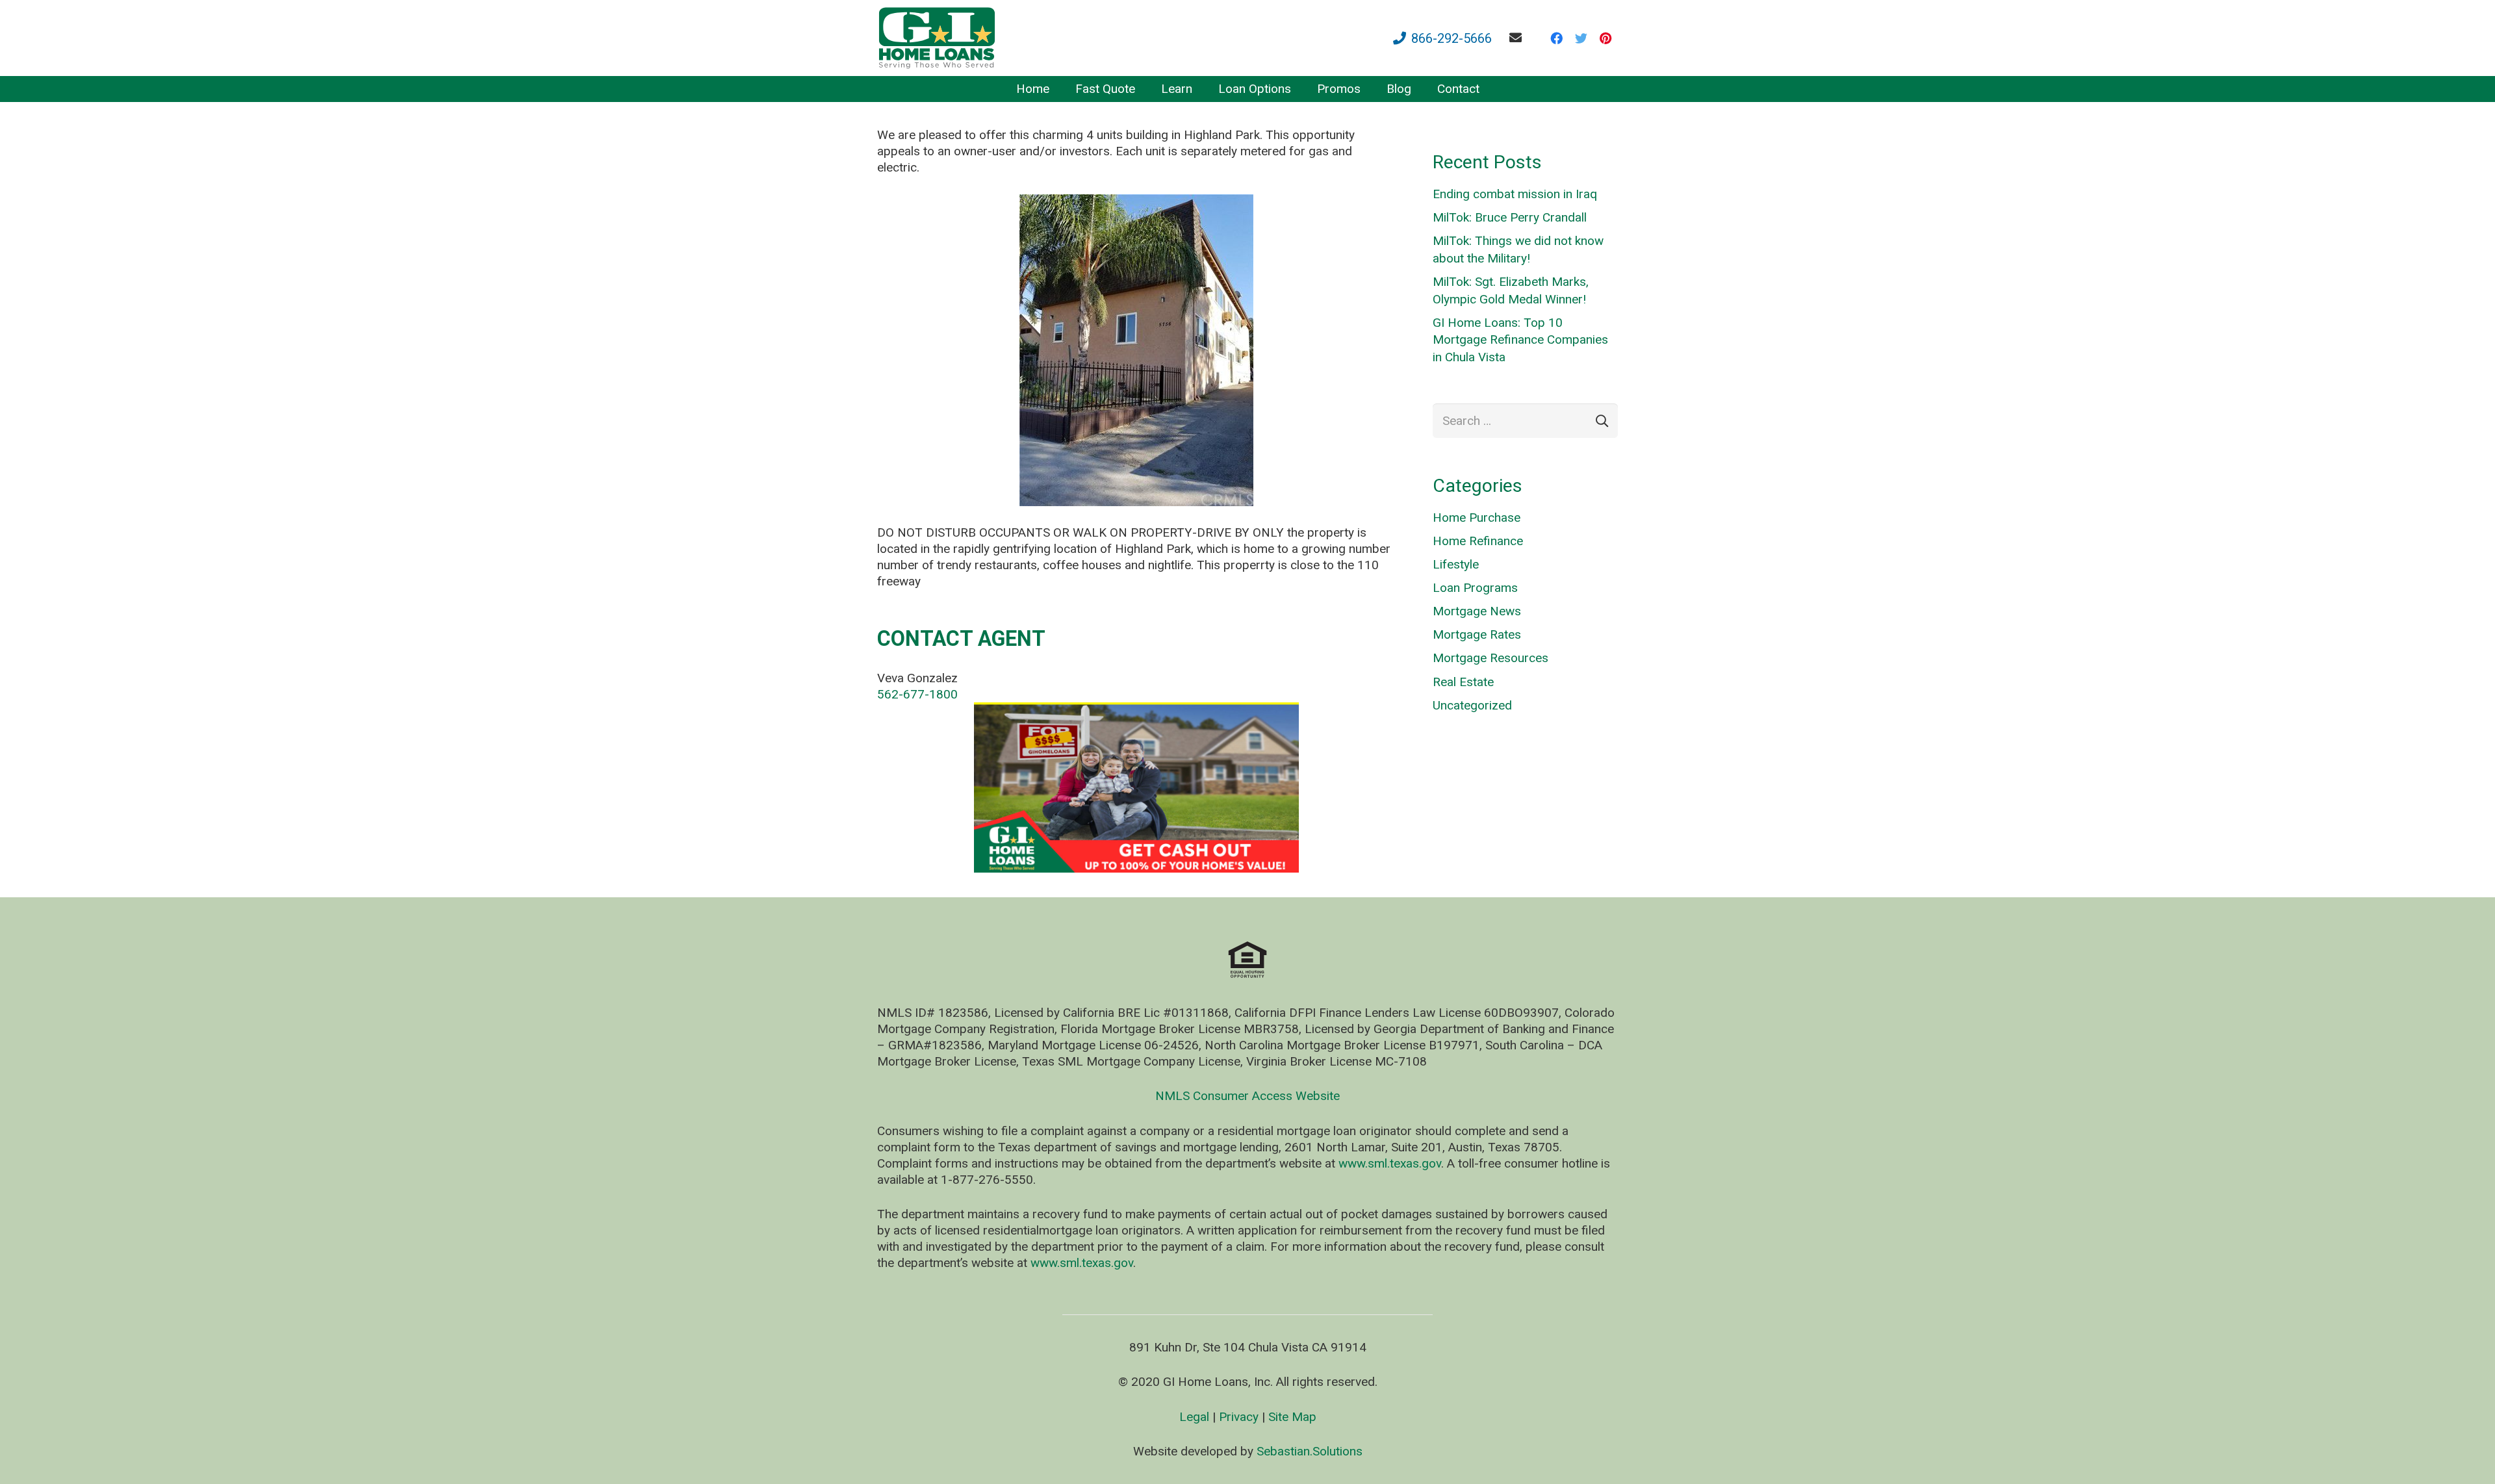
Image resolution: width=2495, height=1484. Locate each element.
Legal (1194, 1417)
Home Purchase (1477, 518)
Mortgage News (1477, 611)
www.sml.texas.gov (1390, 1163)
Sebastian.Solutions (1310, 1451)
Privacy (1239, 1417)
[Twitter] (1581, 38)
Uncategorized (1472, 705)
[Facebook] (1556, 38)
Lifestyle (1456, 564)
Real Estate (1463, 682)
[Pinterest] (1606, 38)
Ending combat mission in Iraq (1515, 194)
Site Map (1292, 1417)
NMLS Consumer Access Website (1247, 1096)
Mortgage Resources (1491, 658)
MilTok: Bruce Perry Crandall (1510, 217)
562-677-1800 (917, 694)
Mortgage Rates (1477, 634)
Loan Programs (1475, 588)
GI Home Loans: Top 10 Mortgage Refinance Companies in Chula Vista (1520, 340)
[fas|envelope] (1518, 37)
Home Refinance (1478, 541)
